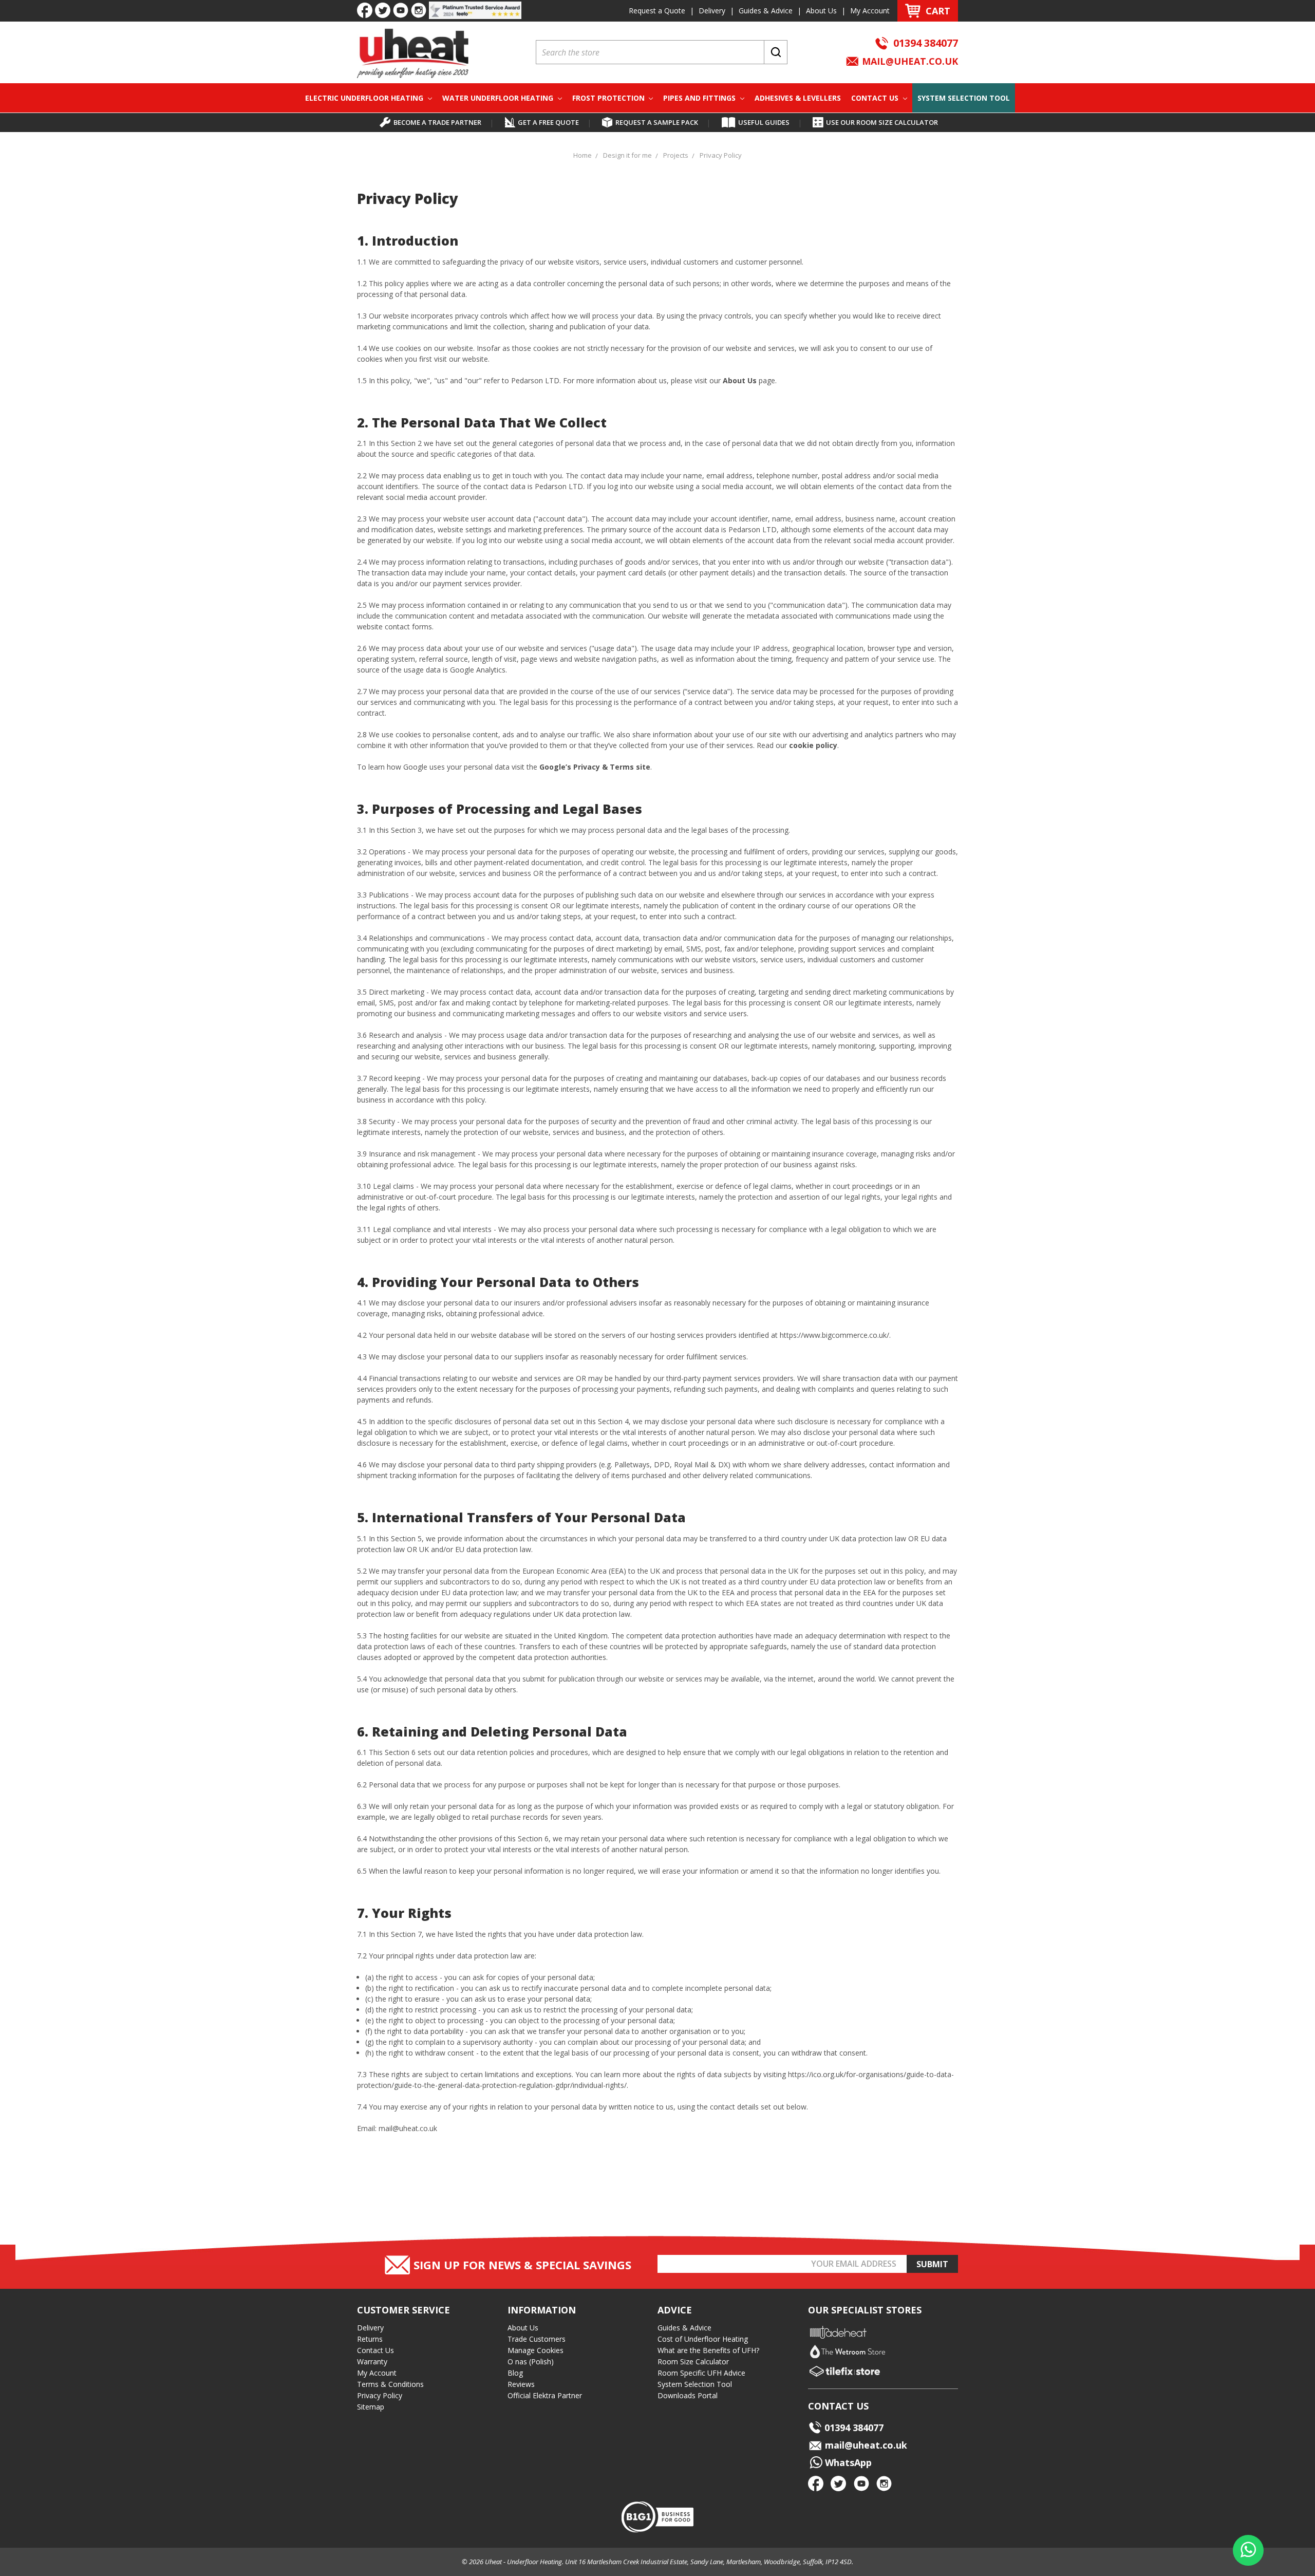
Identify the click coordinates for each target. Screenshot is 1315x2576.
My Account (870, 11)
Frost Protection (609, 98)
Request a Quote (657, 11)
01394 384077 (926, 43)
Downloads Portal (688, 2395)
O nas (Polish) (531, 2362)
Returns (370, 2339)
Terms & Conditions (390, 2384)
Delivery (712, 11)
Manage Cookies (536, 2350)
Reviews (521, 2384)
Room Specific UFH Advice (701, 2373)
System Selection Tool (964, 98)
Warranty (372, 2362)
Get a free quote (548, 122)
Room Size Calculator (693, 2362)
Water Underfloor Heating (499, 98)
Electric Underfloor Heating (365, 98)
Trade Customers (537, 2339)
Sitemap (371, 2407)
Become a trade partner (437, 122)
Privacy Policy (380, 2395)
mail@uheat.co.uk (909, 61)
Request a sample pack (657, 122)
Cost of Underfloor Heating (703, 2339)
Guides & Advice (766, 11)
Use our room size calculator (882, 122)
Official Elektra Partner (545, 2395)
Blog (515, 2373)
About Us (821, 11)
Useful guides (764, 122)
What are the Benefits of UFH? (708, 2350)
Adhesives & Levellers (798, 98)
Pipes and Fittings (700, 98)
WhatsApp (847, 2462)
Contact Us (876, 98)
